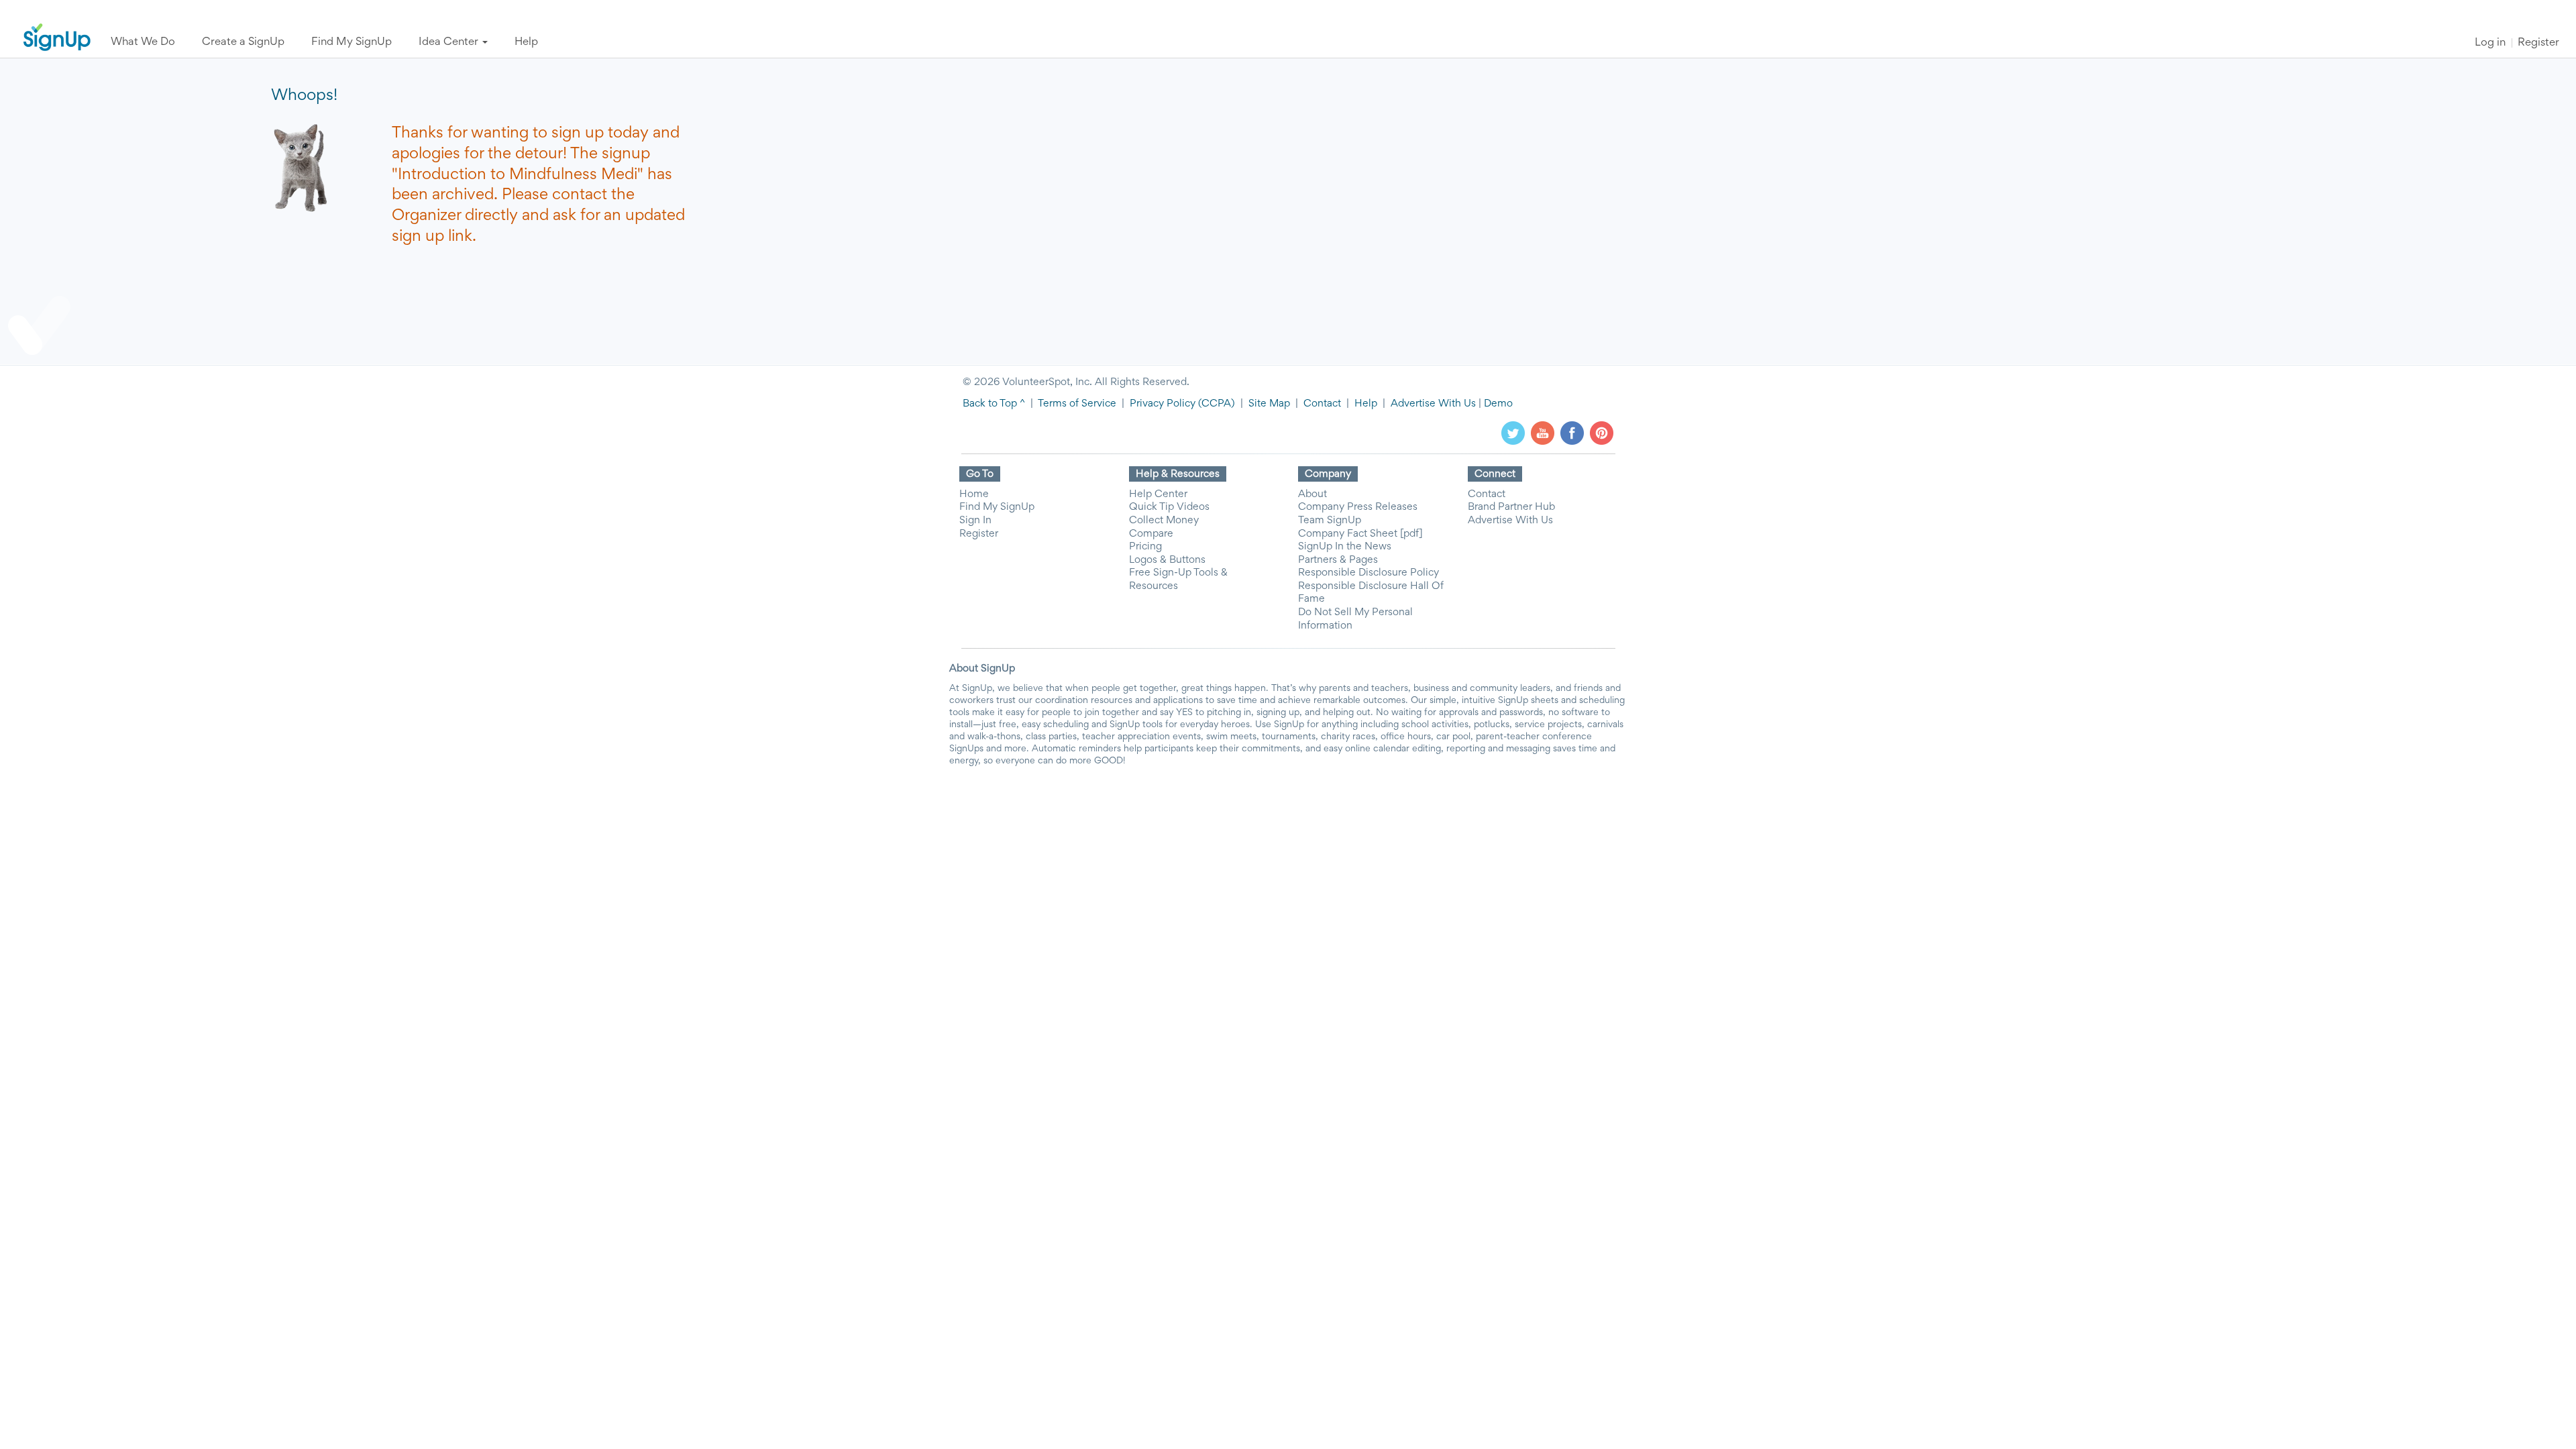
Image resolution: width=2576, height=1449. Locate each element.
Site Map (1269, 404)
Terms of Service (1077, 404)
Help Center (1158, 494)
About (1312, 494)
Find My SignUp (997, 507)
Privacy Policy (1163, 404)
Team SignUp (1330, 521)
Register (2538, 43)
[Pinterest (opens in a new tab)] (1602, 433)
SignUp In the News (1345, 547)
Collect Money (1164, 521)
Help (1366, 404)
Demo (1498, 404)
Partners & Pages (1338, 560)
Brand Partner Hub (1511, 507)
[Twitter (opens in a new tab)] (1513, 433)
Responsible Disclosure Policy (1368, 573)
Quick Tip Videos (1169, 507)
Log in (2490, 43)
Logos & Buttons (1167, 560)
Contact (1322, 404)
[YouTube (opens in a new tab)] (1543, 433)
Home (974, 494)
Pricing (1145, 547)
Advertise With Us (1433, 404)
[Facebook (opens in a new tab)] (1572, 433)
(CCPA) (1215, 404)
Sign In (975, 521)
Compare (1151, 534)
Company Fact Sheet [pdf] (1360, 534)
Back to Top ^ (994, 404)
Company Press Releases (1358, 507)
